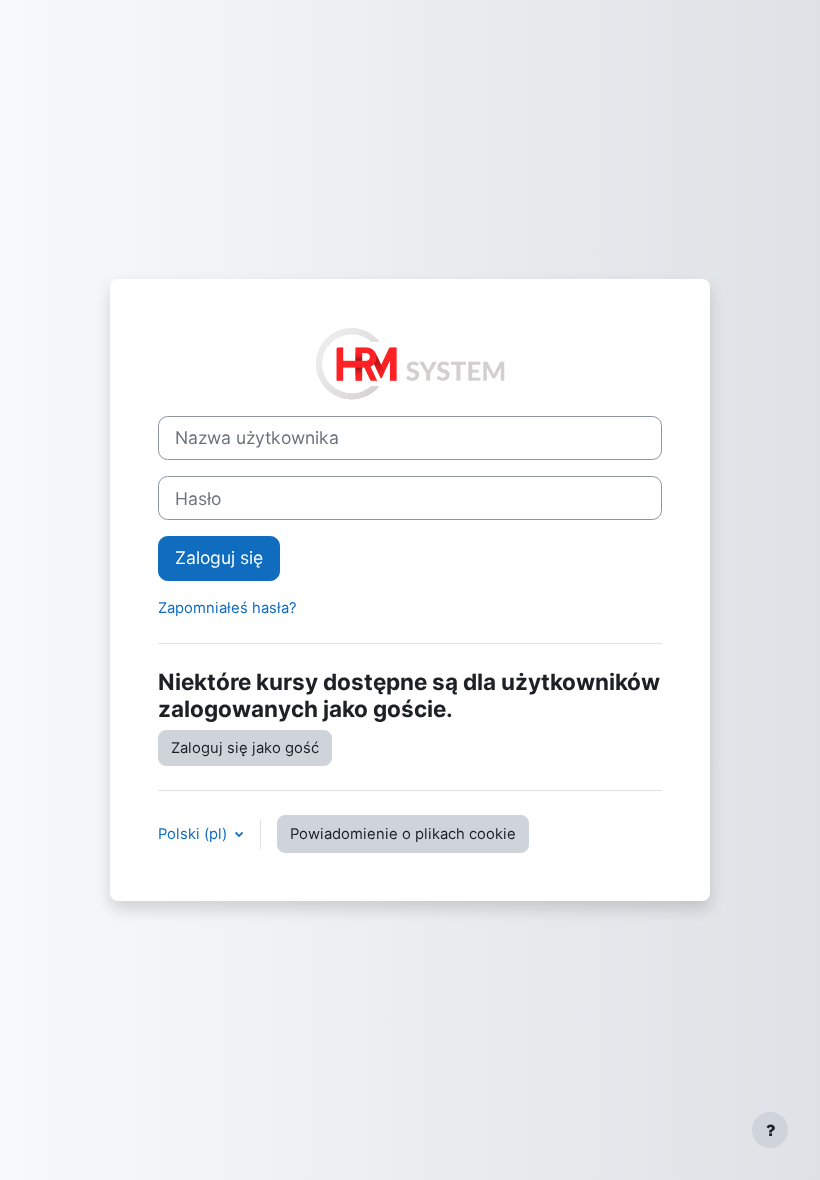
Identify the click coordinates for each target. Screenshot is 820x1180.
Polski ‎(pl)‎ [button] (194, 834)
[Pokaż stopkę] (770, 1130)
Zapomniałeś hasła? (227, 608)
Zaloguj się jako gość (245, 748)
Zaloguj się (219, 557)
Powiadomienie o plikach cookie (403, 834)
